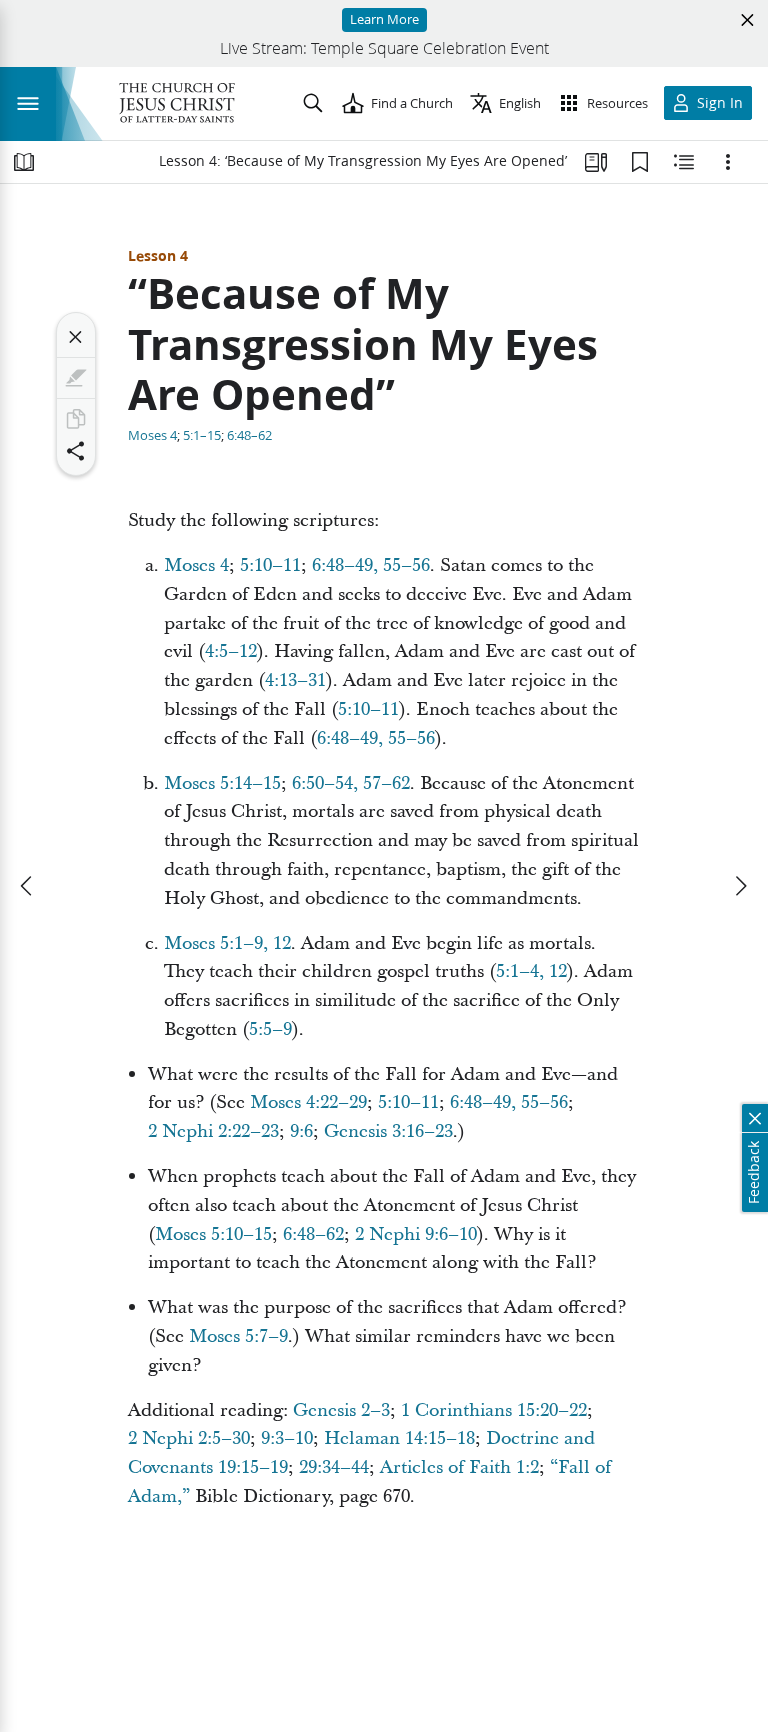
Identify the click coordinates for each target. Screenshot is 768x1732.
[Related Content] (684, 162)
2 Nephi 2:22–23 (213, 1131)
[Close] (76, 337)
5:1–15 (202, 435)
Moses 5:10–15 (213, 1234)
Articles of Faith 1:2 (459, 1467)
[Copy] (76, 419)
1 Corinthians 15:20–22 (494, 1410)
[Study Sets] (596, 162)
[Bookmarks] (640, 162)
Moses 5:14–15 (222, 783)
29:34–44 (334, 1467)
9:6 (301, 1131)
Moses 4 (152, 435)
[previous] (28, 886)
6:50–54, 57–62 (351, 783)
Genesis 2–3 (341, 1410)
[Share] (76, 451)
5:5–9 (270, 1029)
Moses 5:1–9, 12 (227, 943)
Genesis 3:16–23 (388, 1131)
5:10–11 (270, 565)
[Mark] (76, 378)
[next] (740, 886)
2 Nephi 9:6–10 (416, 1234)
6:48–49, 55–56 (371, 565)
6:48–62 (249, 435)
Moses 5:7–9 (238, 1336)
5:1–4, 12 (531, 971)
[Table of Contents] (24, 162)
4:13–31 (295, 680)
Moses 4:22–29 (308, 1102)
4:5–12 (231, 651)
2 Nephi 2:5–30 (189, 1438)
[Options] (728, 162)
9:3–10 (287, 1438)
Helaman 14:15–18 (399, 1438)
